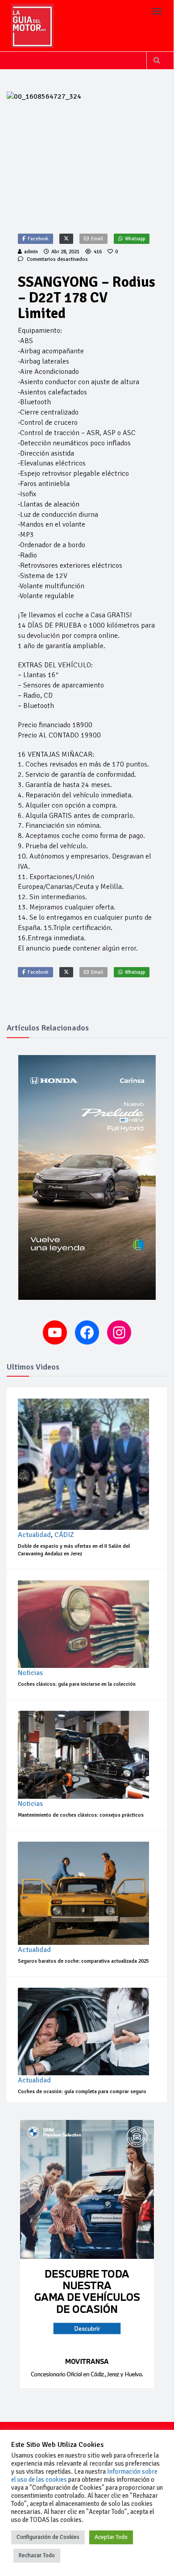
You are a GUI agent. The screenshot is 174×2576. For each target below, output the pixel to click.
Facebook (38, 239)
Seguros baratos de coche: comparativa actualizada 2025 (83, 1961)
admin (31, 252)
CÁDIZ (64, 1535)
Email (97, 239)
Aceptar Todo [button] (111, 2537)
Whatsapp (135, 239)
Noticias (30, 1673)
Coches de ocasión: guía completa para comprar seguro (82, 2092)
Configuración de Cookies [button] (48, 2537)
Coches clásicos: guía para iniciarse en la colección (77, 1684)
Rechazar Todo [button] (37, 2555)
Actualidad (34, 1535)
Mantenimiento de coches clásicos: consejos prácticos (81, 1815)
